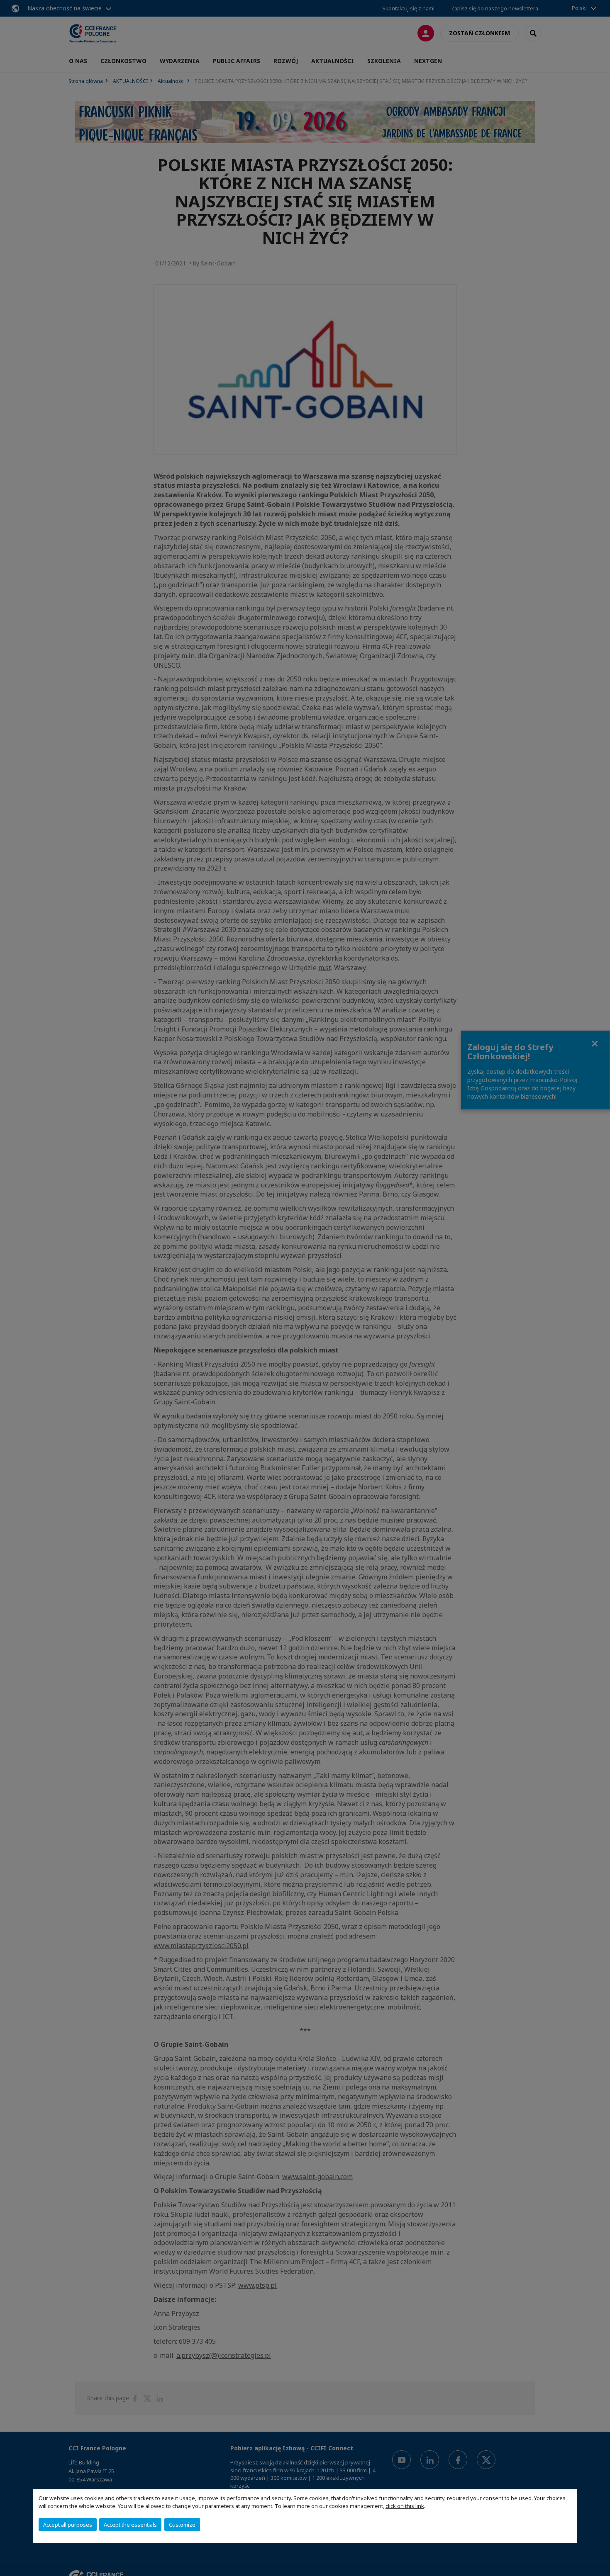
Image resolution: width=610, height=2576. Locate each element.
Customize (182, 2525)
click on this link (405, 2506)
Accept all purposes (68, 2525)
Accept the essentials (130, 2525)
